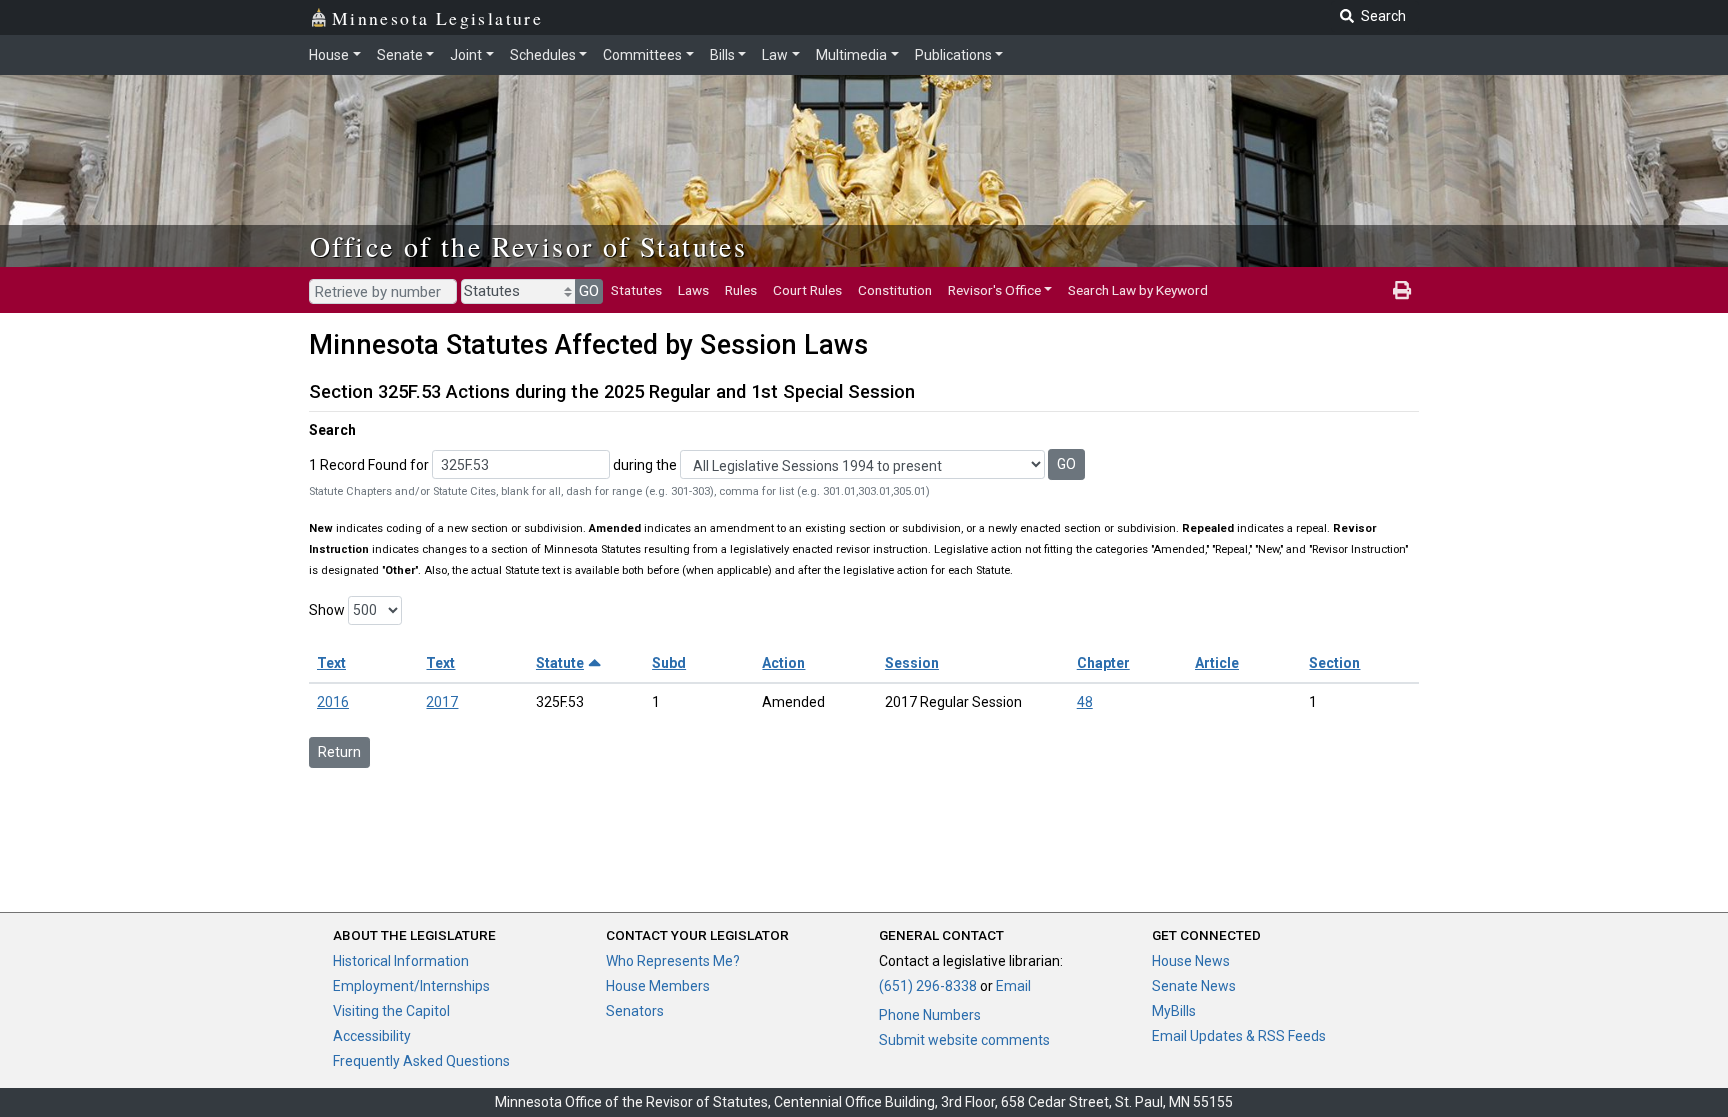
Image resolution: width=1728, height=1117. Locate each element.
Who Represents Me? (673, 961)
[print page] (1402, 290)
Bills (722, 55)
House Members (658, 986)
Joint (466, 55)
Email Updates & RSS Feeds (1239, 1036)
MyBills (1174, 1011)
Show (327, 610)
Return (339, 752)
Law (775, 55)
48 (1085, 702)
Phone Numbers (930, 1015)
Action (783, 663)
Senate (400, 55)
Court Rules (807, 290)
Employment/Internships (411, 986)
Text (331, 663)
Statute (560, 663)
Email (1013, 986)
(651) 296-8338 (928, 986)
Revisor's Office (994, 290)
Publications (953, 55)
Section (1334, 663)
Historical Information (401, 961)
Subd (669, 663)
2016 (333, 702)
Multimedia (851, 55)
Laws (693, 290)
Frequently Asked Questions (421, 1061)
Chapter (1103, 663)
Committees (642, 55)
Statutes (636, 290)
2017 (442, 702)
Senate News (1194, 986)
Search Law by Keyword (1138, 290)
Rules (741, 290)
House (329, 55)
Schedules (543, 55)
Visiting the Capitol (391, 1011)
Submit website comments (964, 1040)
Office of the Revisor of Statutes (528, 246)
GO (589, 291)
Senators (635, 1011)
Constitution (895, 290)
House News (1191, 961)
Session (912, 663)
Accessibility (372, 1036)
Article (1217, 663)
